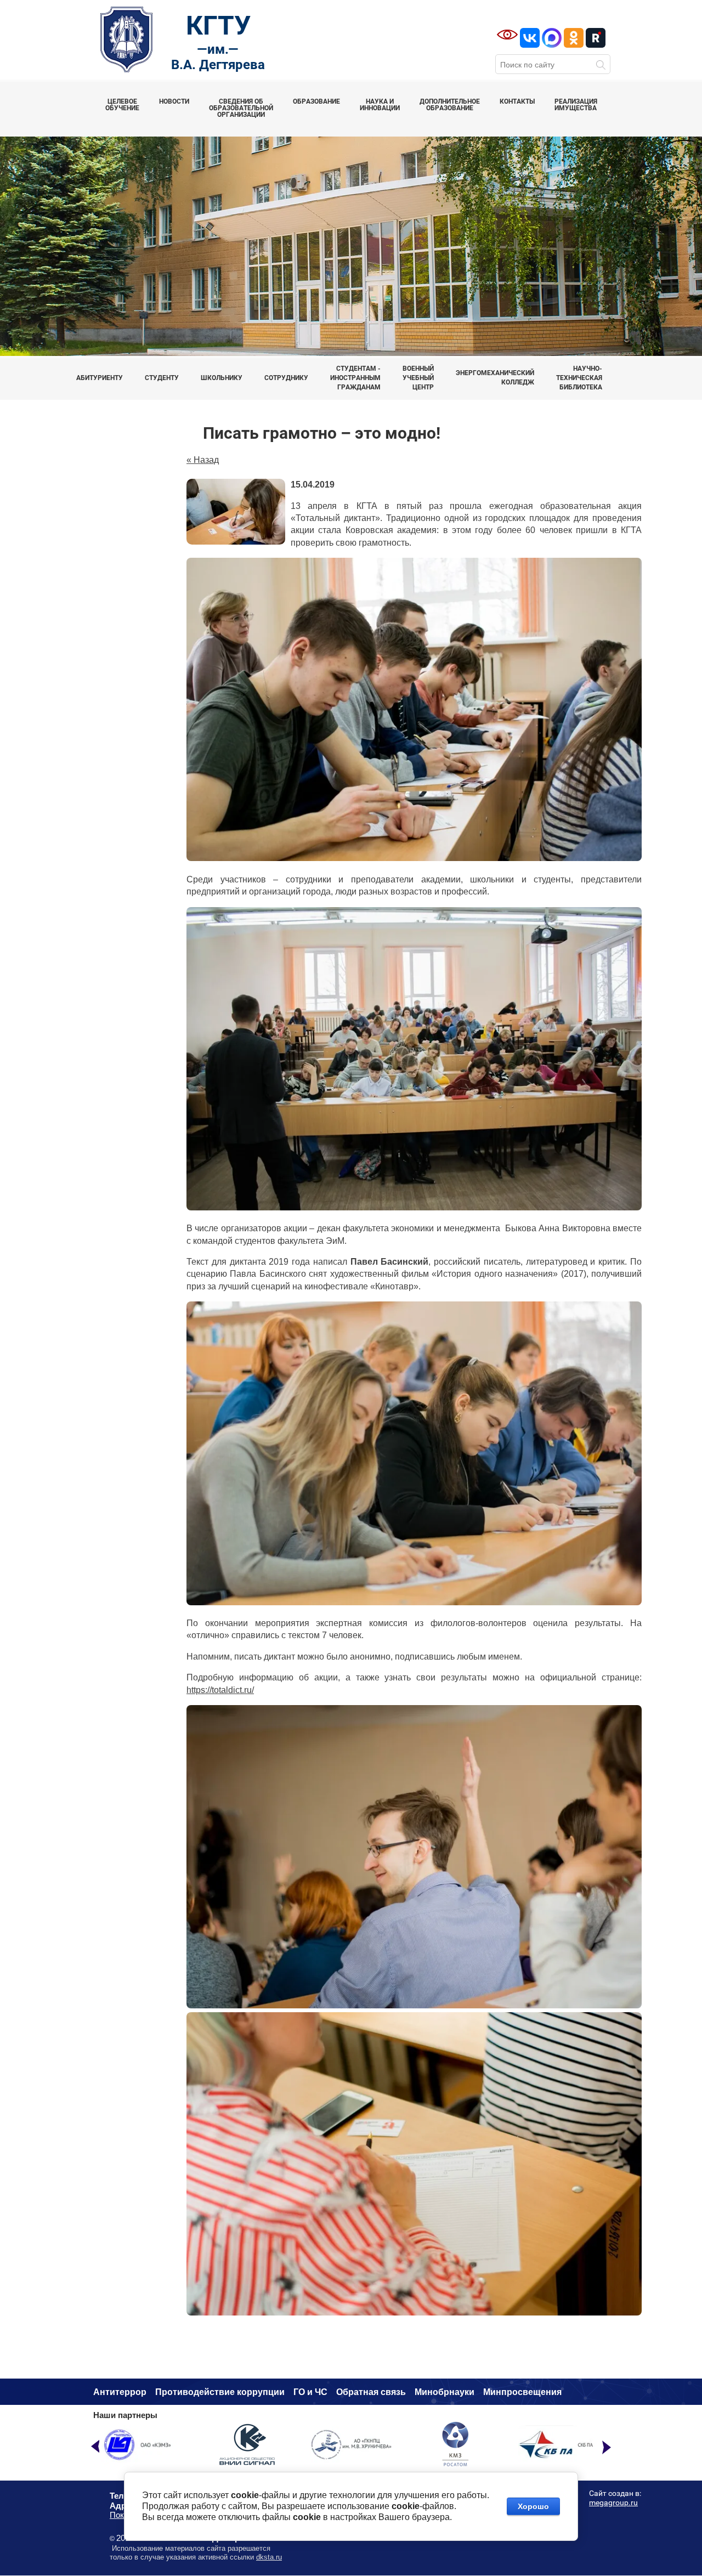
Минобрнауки (445, 2392)
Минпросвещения (522, 2392)
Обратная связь (371, 2392)
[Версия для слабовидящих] (507, 35)
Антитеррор (120, 2392)
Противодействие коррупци (217, 2392)
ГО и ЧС (310, 2392)
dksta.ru (269, 2557)
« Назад (203, 460)
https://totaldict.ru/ (220, 1690)
